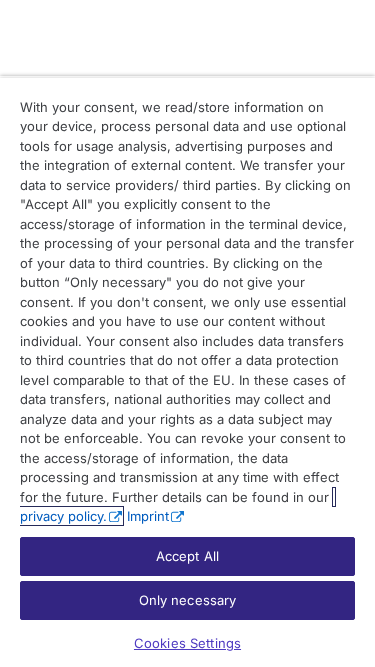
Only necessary (188, 600)
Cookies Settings (187, 643)
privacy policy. (63, 516)
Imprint (148, 516)
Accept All (187, 556)
